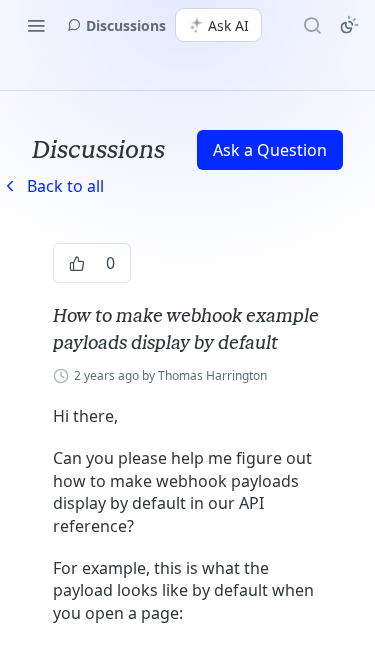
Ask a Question (270, 150)
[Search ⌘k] (312, 25)
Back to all (52, 186)
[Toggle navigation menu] (36, 25)
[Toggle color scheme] (349, 25)
